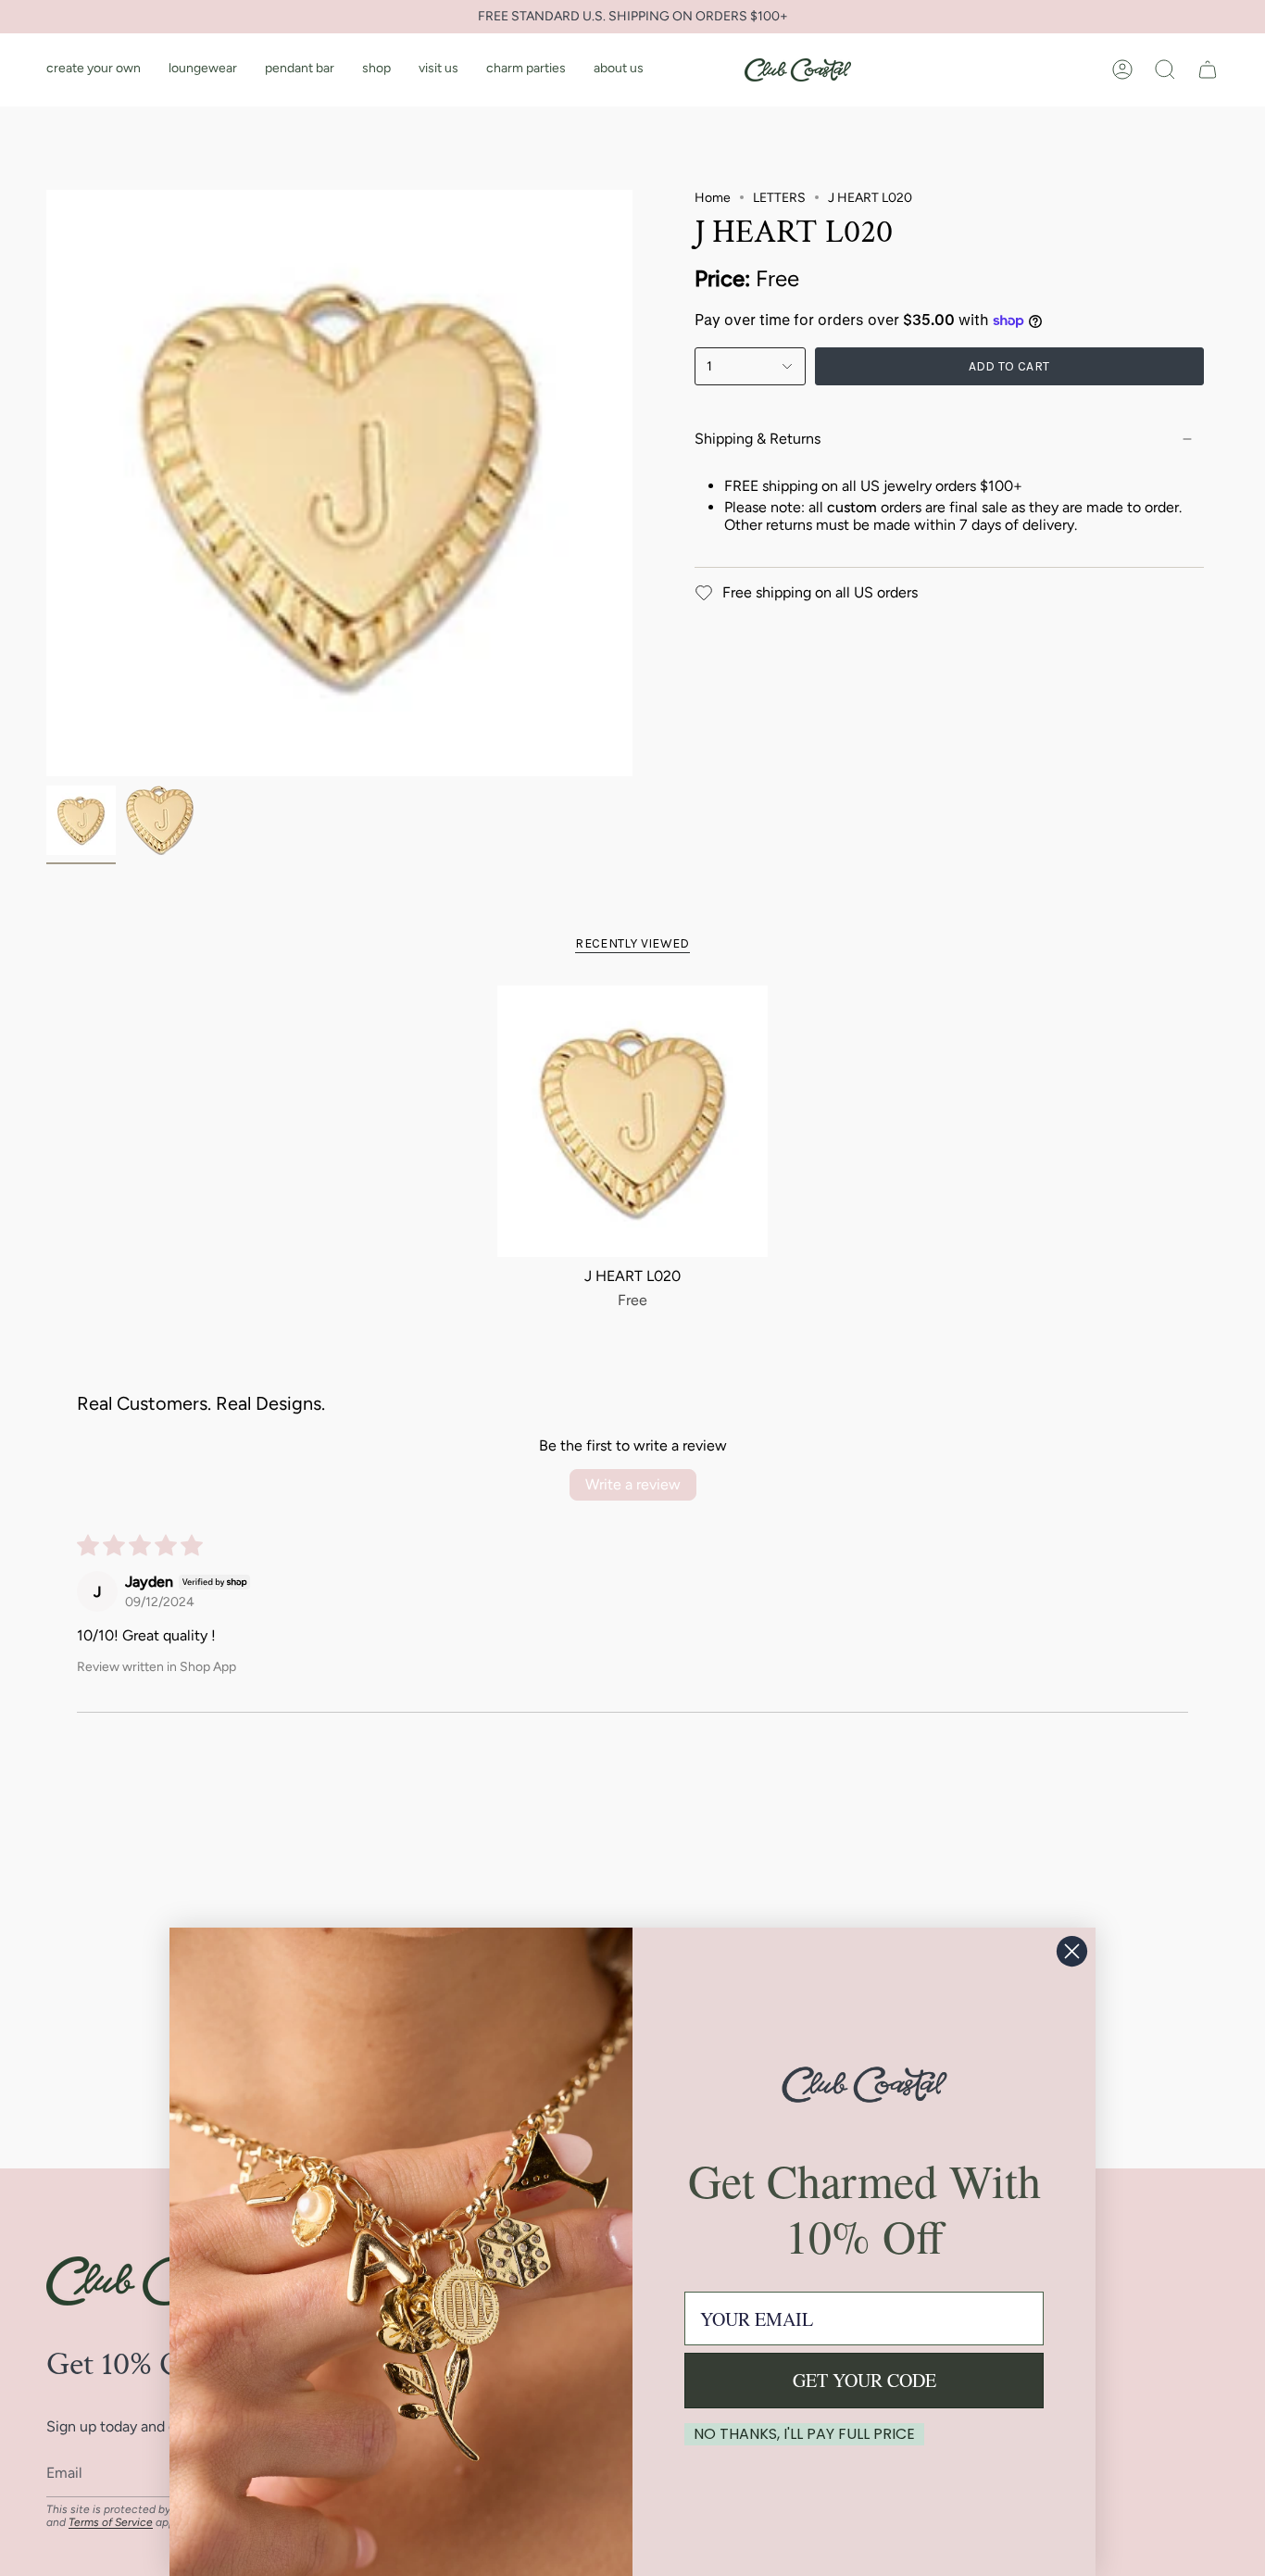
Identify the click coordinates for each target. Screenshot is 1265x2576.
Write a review (633, 1484)
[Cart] (1208, 69)
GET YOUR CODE (864, 2380)
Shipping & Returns (758, 439)
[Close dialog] (1072, 1951)
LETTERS (779, 198)
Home (713, 198)
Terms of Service (111, 2522)
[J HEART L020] (633, 1121)
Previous (46, 484)
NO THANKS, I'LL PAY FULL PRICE (804, 2434)
